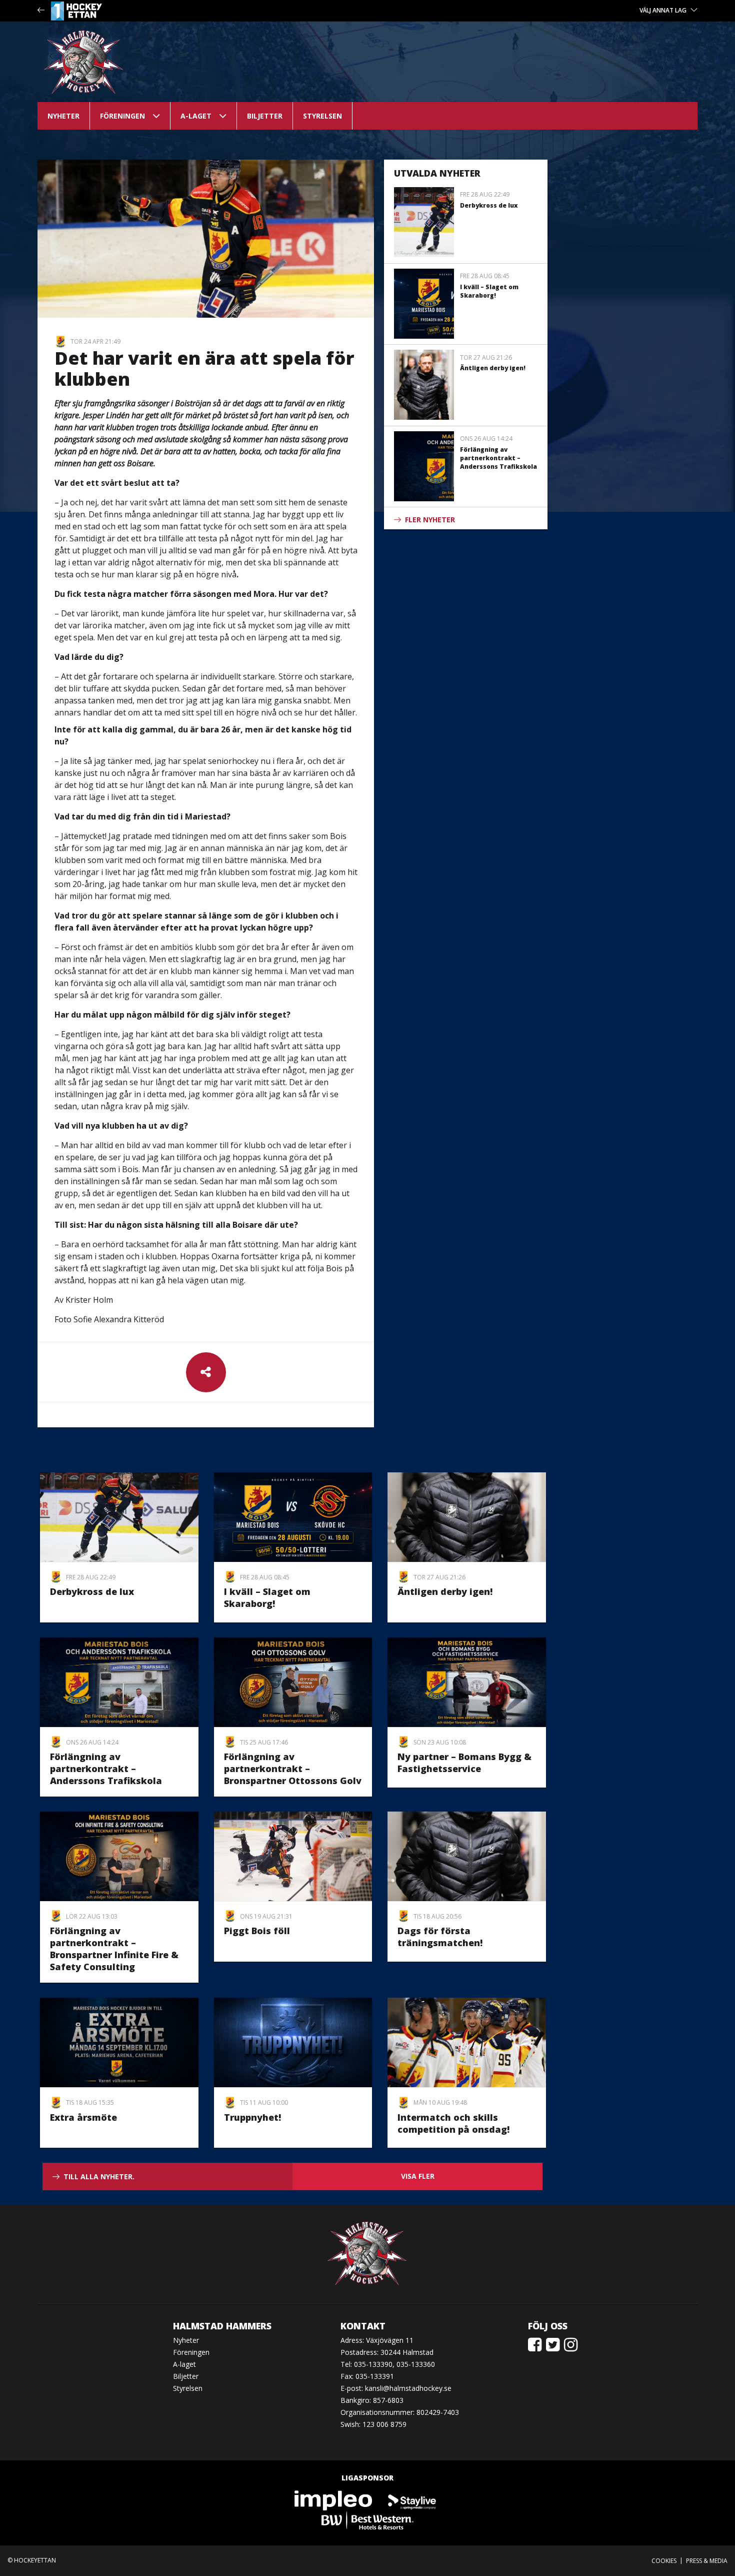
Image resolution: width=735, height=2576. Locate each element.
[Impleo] (334, 2500)
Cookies (664, 2561)
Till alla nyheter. (99, 2177)
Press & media (707, 2561)
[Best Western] (367, 2520)
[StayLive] (412, 2500)
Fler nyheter (430, 520)
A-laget (196, 116)
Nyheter (63, 116)
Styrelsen (322, 116)
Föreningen (122, 116)
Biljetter (265, 116)
